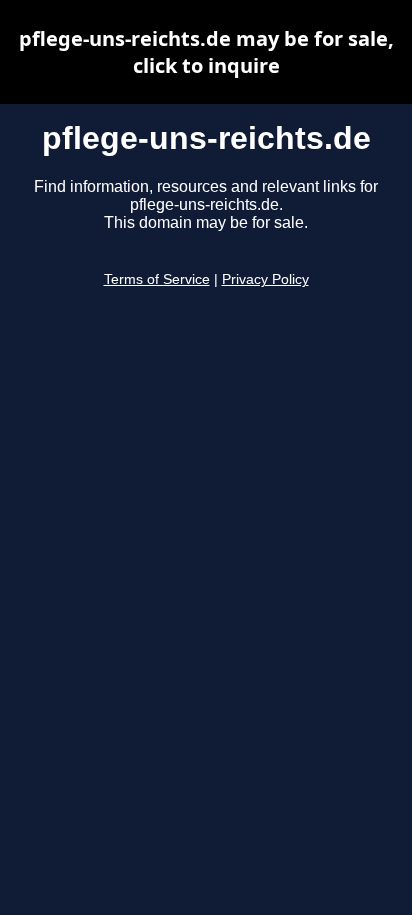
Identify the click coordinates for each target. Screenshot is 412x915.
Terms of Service (157, 279)
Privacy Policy (265, 279)
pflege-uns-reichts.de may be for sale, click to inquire (206, 52)
